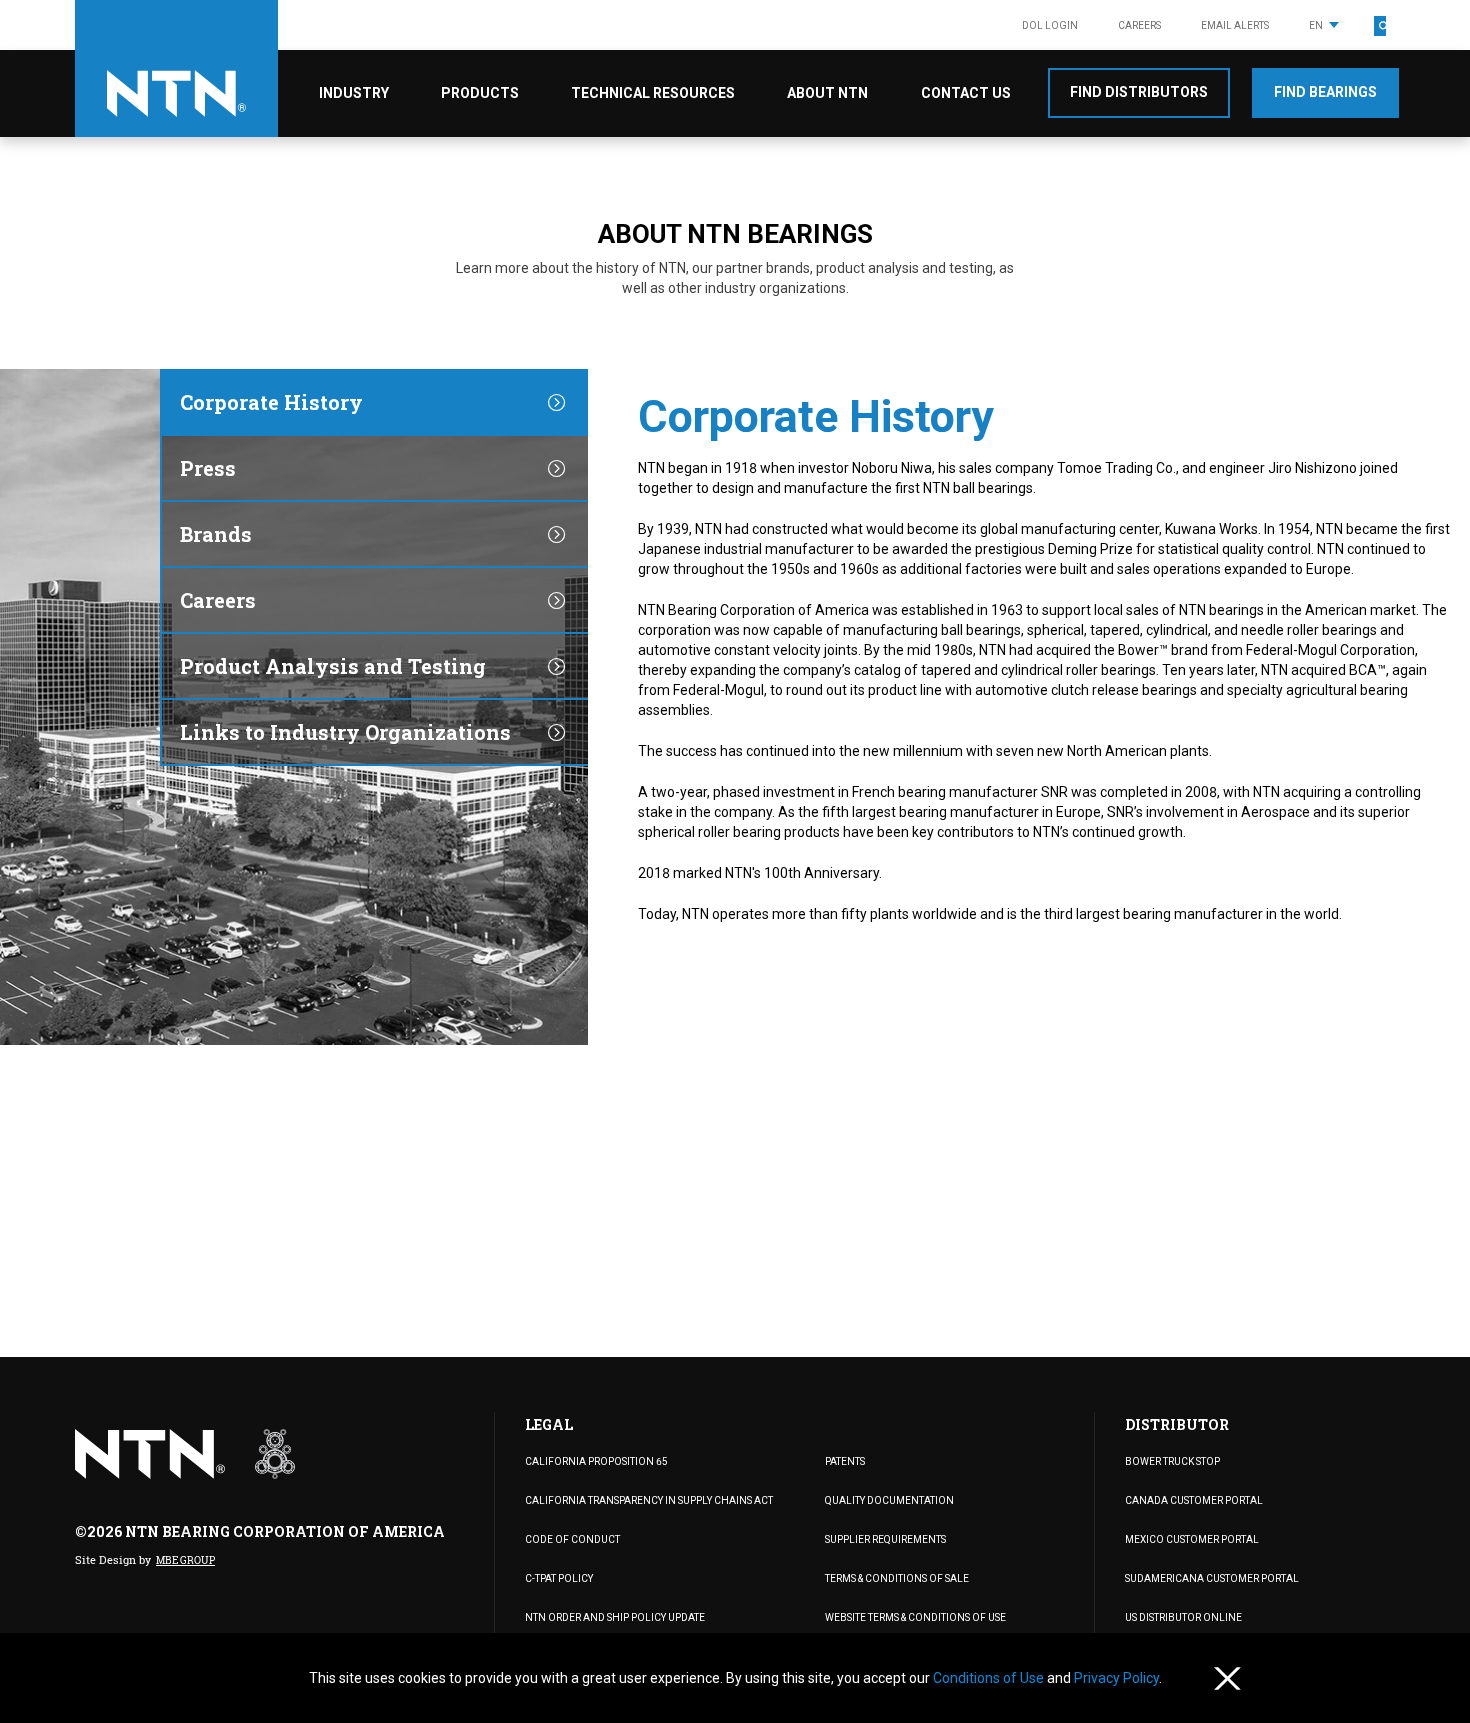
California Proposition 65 (596, 1461)
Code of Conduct (572, 1539)
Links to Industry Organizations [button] (345, 732)
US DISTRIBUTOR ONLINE (1183, 1617)
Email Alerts (1235, 25)
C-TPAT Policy (559, 1578)
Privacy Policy (1116, 1678)
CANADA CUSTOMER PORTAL (1194, 1500)
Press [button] (208, 468)
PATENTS (845, 1461)
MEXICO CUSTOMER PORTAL (1192, 1539)
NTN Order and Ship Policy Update (615, 1617)
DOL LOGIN (1050, 25)
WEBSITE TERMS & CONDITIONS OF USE (915, 1617)
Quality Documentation (889, 1500)
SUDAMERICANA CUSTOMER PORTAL (1212, 1578)
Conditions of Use (990, 1678)
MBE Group (185, 1560)
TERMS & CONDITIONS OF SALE (897, 1578)
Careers (1139, 25)
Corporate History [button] (271, 402)
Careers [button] (218, 600)
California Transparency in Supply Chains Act (649, 1500)
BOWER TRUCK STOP (1172, 1461)
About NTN (827, 93)
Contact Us (966, 93)
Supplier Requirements (885, 1539)
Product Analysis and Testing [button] (333, 666)
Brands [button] (216, 534)
